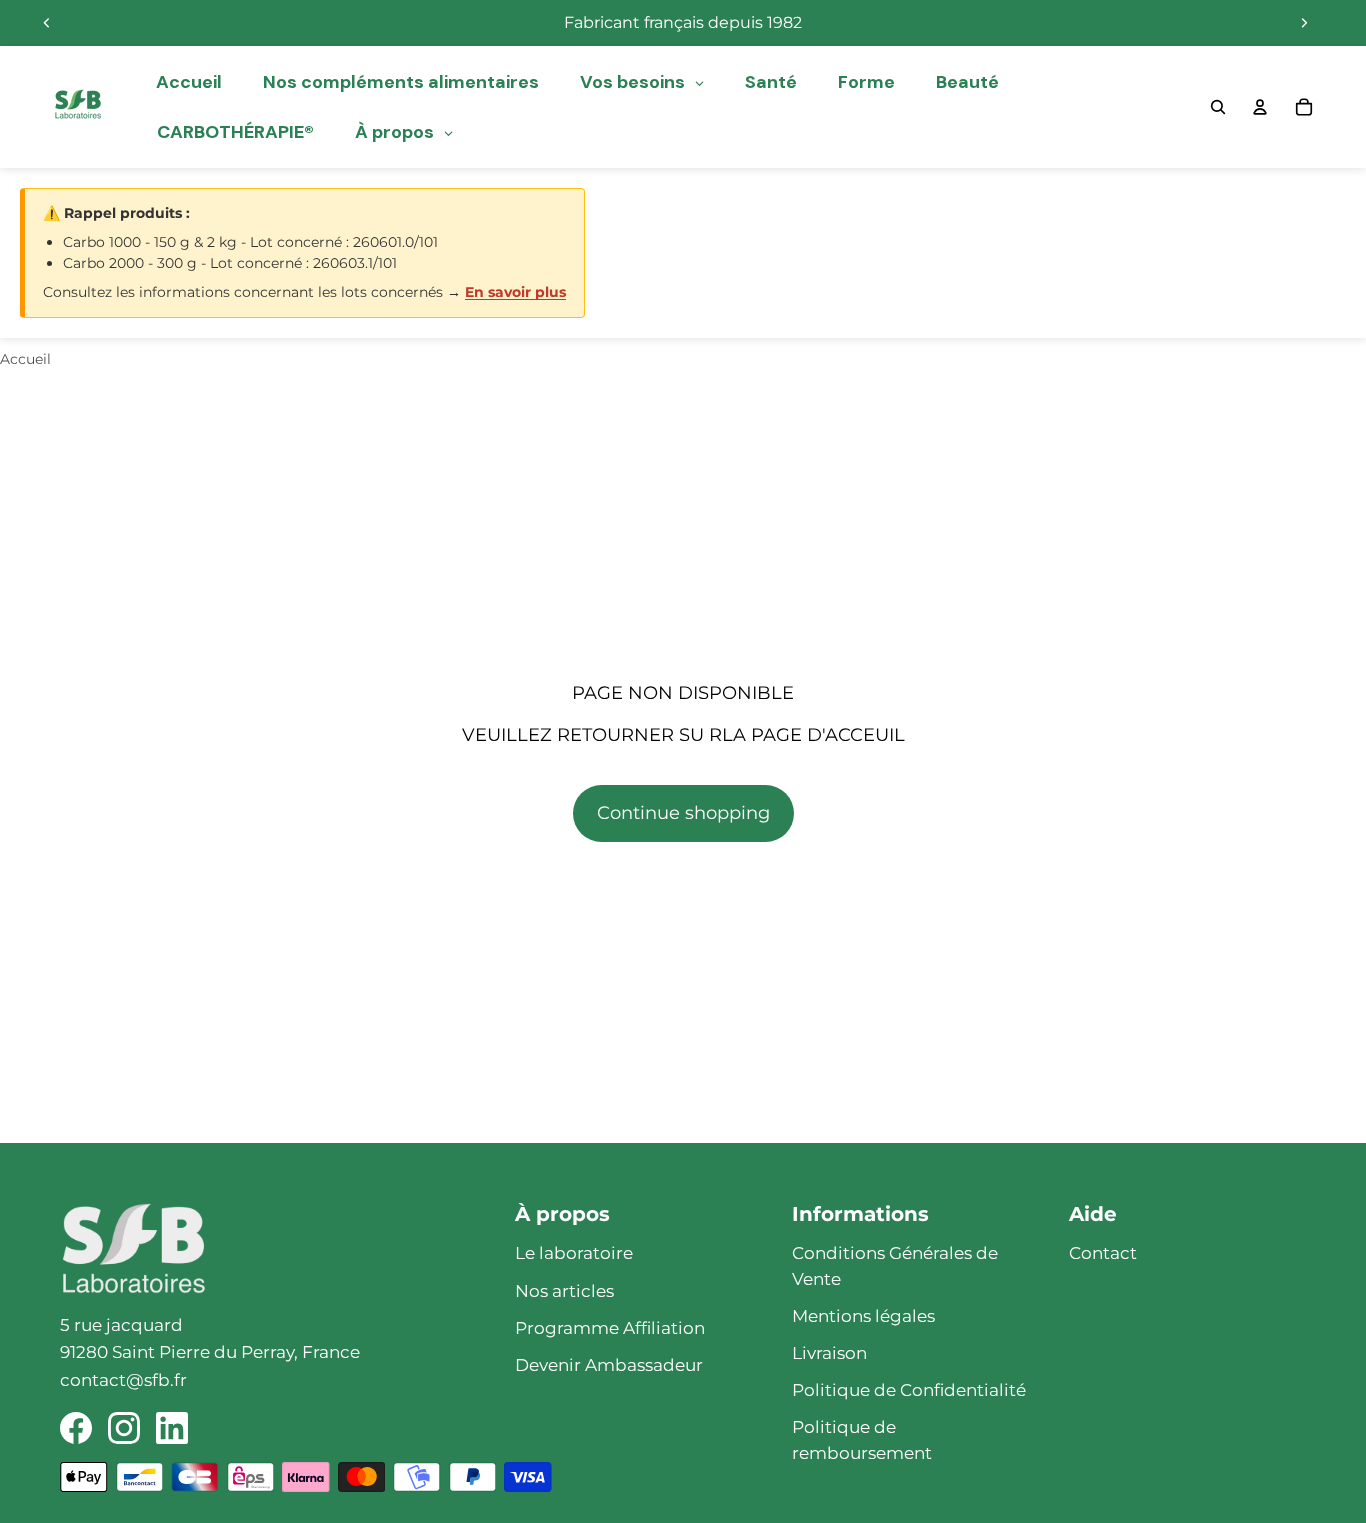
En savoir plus (515, 292)
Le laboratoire (574, 1253)
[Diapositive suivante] (1304, 23)
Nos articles (564, 1291)
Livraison (829, 1353)
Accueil (25, 359)
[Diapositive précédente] (47, 23)
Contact (1103, 1253)
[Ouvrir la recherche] (1218, 107)
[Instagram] (124, 1428)
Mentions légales (863, 1316)
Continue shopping (683, 813)
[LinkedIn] (172, 1428)
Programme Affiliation (610, 1328)
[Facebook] (76, 1428)
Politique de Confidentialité (909, 1390)
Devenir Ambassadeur (609, 1365)
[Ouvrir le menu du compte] (1260, 107)
